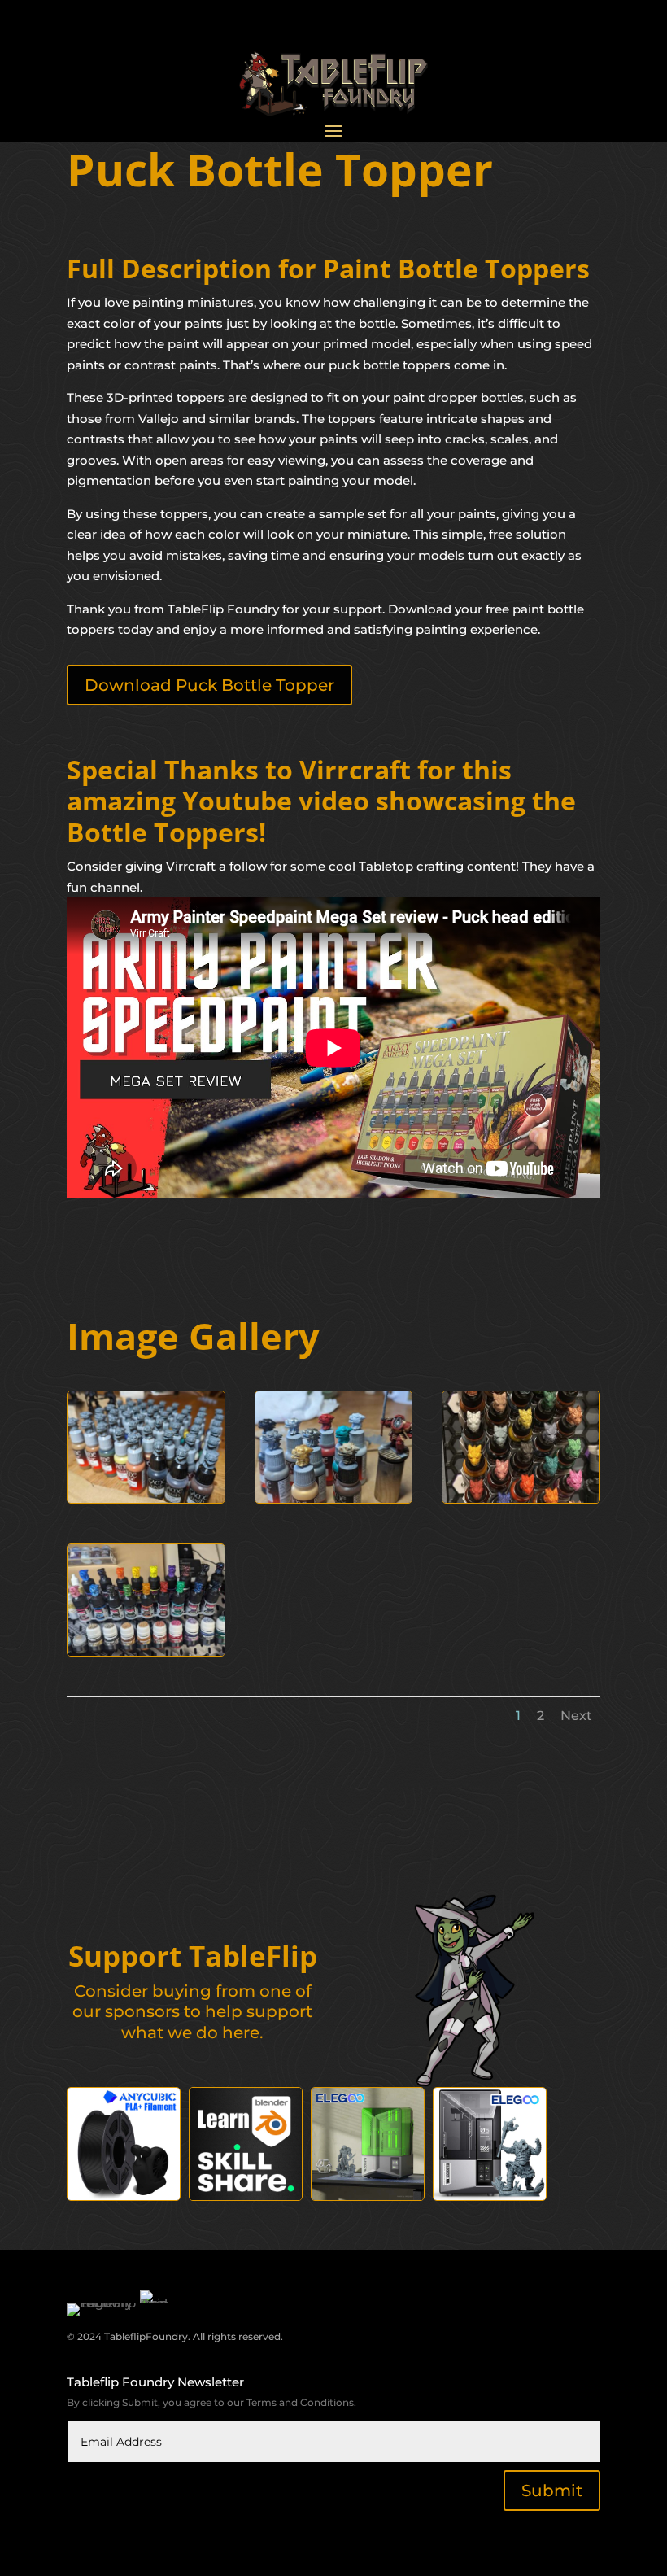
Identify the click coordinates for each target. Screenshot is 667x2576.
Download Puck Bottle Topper (209, 685)
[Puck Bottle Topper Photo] (146, 1498)
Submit (552, 2491)
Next (576, 1716)
